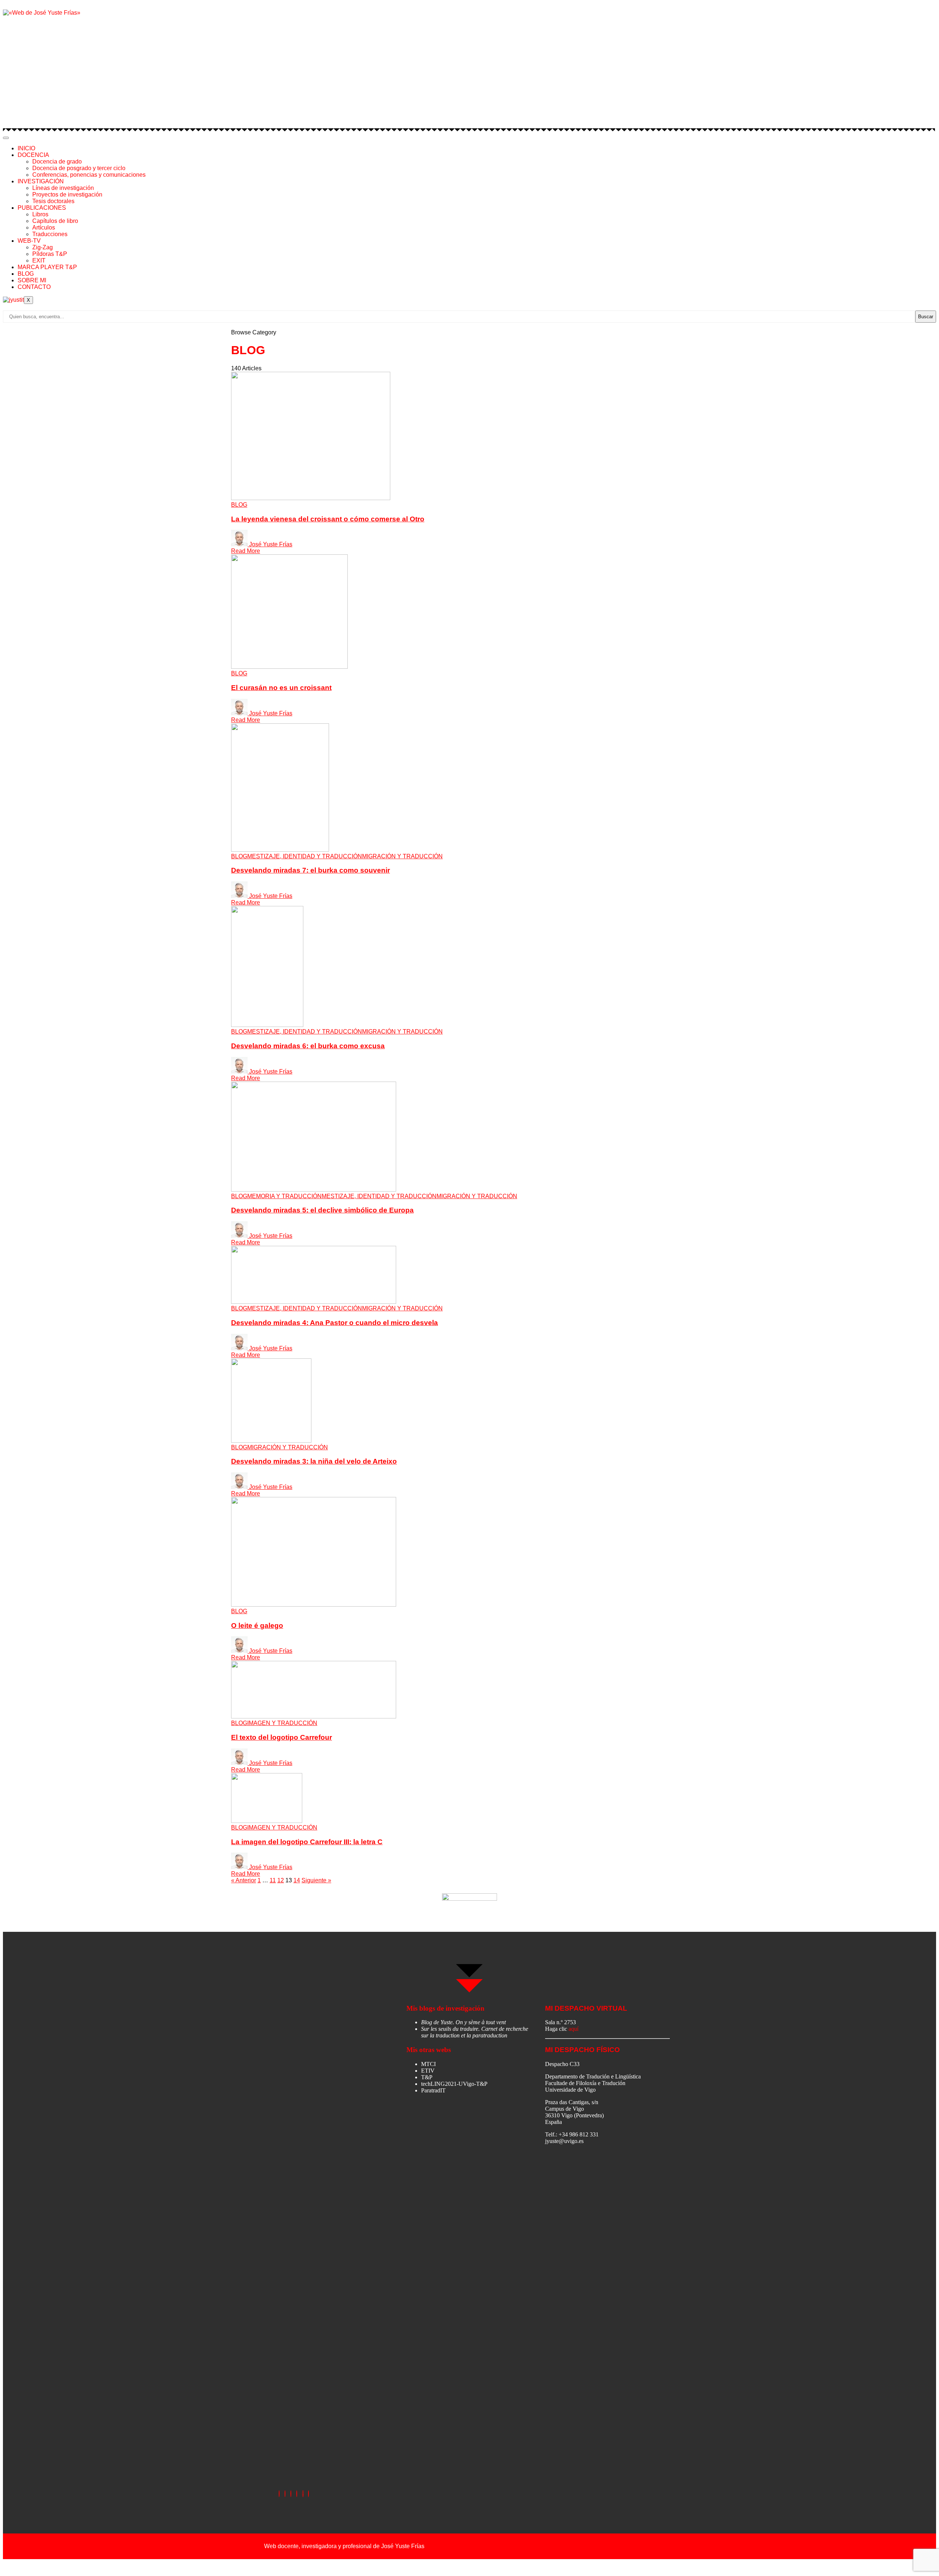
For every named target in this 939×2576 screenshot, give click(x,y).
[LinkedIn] (291, 2494)
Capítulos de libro (55, 221)
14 (297, 1880)
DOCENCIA (33, 155)
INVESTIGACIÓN (41, 181)
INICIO (26, 148)
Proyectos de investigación (67, 195)
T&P (427, 2077)
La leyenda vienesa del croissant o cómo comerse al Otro (328, 519)
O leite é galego (257, 1625)
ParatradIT (433, 2090)
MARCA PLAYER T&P (47, 267)
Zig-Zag (43, 247)
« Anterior (244, 1880)
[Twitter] (285, 2494)
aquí (573, 2029)
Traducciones (50, 234)
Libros (40, 214)
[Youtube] (308, 2494)
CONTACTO (34, 287)
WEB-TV (29, 241)
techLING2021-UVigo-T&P (454, 2084)
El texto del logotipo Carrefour (282, 1737)
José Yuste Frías (271, 544)
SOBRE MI (32, 280)
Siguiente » (316, 1880)
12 (281, 1880)
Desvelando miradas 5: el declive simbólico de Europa (322, 1210)
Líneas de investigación (63, 188)
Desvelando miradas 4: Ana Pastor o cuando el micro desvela (335, 1323)
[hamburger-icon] (6, 138)
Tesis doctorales (53, 201)
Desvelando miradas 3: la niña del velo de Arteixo (314, 1461)
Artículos (44, 227)
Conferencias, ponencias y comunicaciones (89, 175)
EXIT (39, 260)
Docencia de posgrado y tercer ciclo (79, 168)
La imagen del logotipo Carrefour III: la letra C (307, 1842)
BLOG (26, 274)
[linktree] (303, 2494)
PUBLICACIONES (42, 208)
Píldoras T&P (50, 254)
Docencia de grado (57, 162)
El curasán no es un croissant (281, 688)
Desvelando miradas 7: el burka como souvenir (310, 870)
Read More (246, 551)
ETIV (428, 2071)
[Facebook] (279, 2494)
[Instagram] (297, 2494)
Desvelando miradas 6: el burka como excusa (308, 1046)
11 (273, 1880)
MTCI (428, 2064)
